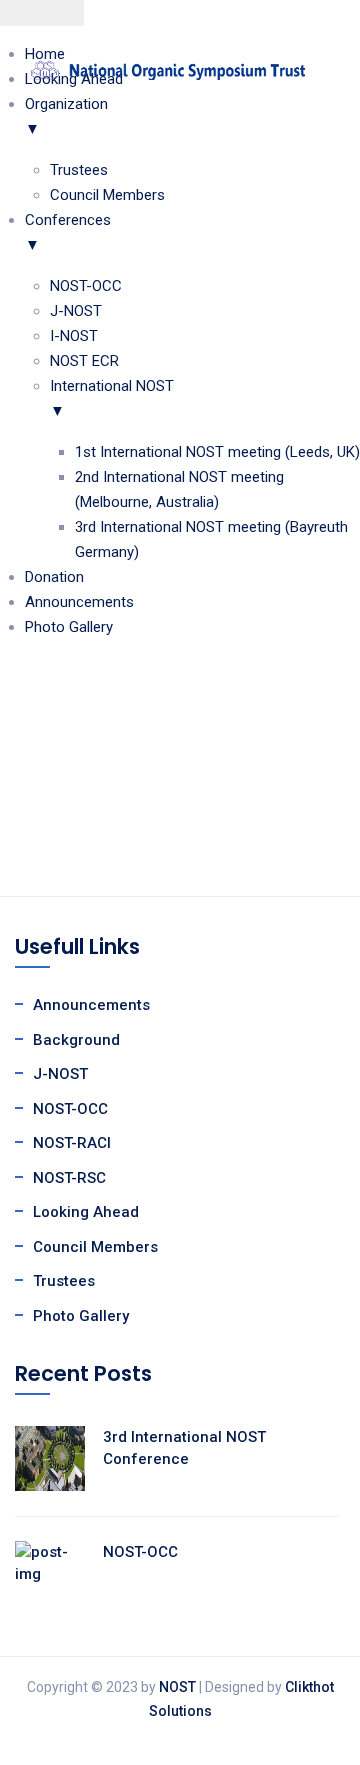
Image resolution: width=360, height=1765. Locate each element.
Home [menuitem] (45, 54)
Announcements (91, 1005)
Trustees (64, 1281)
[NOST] (167, 69)
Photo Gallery (81, 1316)
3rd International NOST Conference (184, 1448)
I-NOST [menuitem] (74, 336)
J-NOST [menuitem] (76, 311)
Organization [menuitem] (66, 116)
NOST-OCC (70, 1109)
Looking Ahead (86, 1212)
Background (76, 1040)
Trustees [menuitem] (79, 170)
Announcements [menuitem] (79, 602)
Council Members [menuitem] (107, 195)
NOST (177, 1687)
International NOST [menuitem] (112, 398)
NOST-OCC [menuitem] (86, 286)
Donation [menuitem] (54, 577)
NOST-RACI (72, 1143)
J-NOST (60, 1074)
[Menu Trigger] (42, 13)
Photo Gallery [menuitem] (69, 627)
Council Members (95, 1247)
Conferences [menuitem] (68, 232)
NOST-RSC (69, 1178)
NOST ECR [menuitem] (84, 361)
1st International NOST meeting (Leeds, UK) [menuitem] (217, 452)
